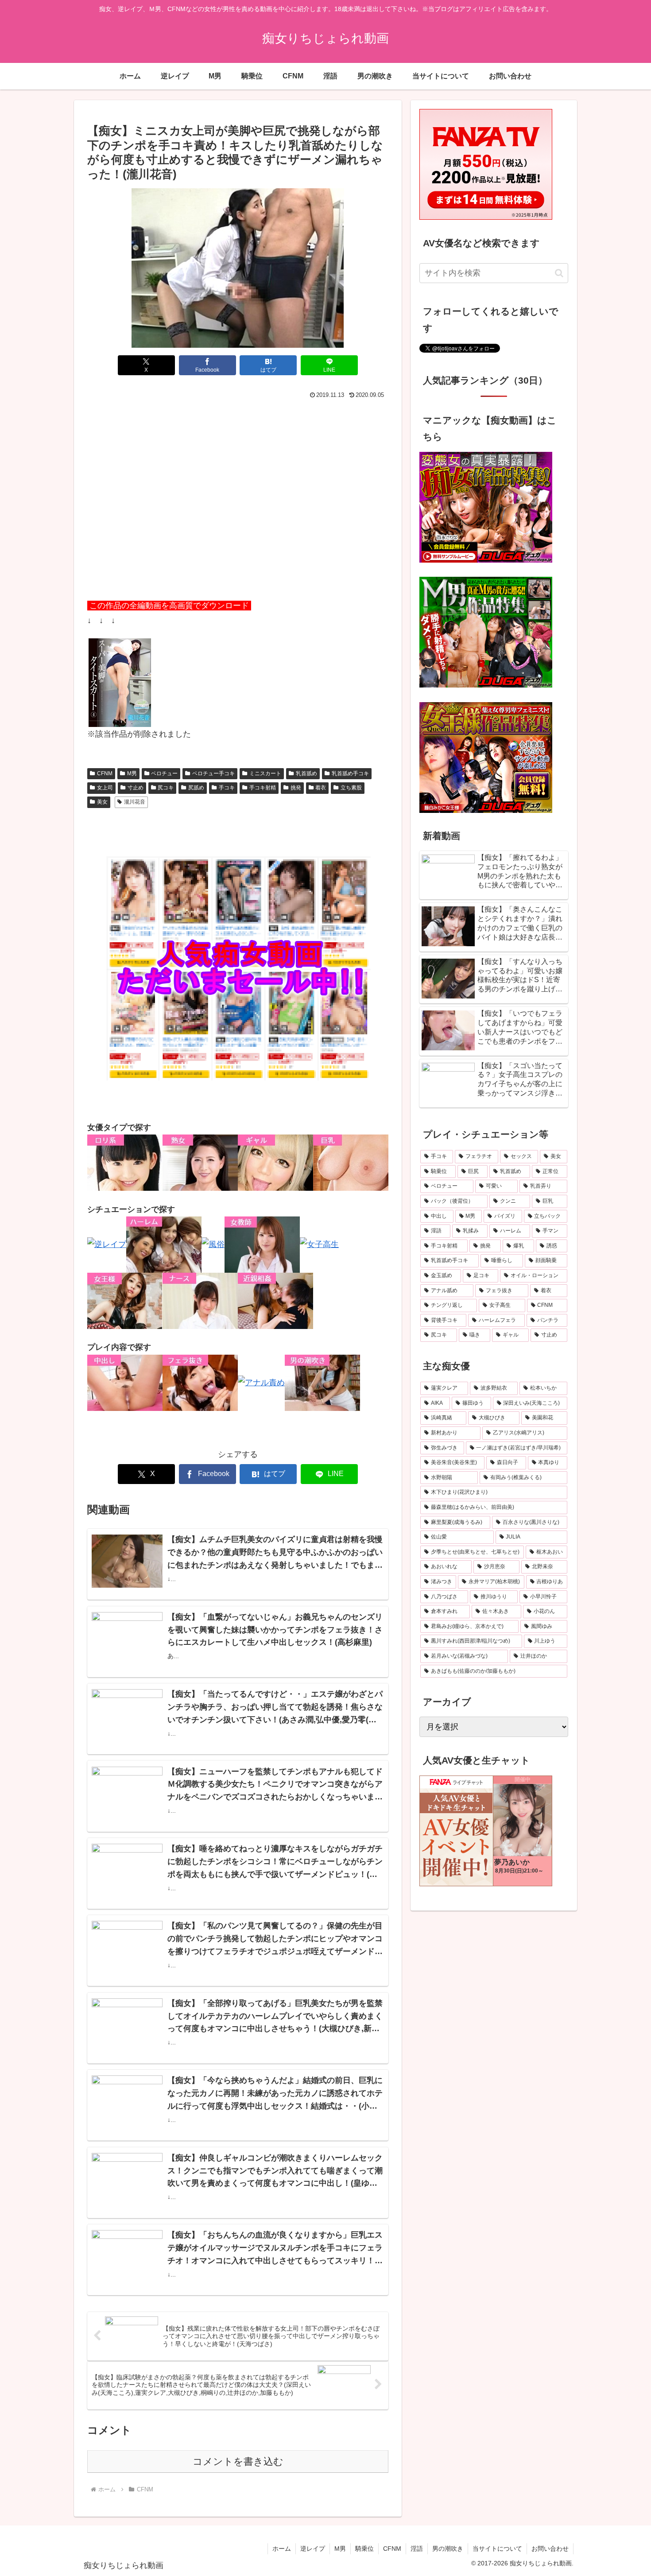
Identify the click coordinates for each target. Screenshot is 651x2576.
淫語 (417, 2549)
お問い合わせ (550, 2549)
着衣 (321, 788)
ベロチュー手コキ (213, 773)
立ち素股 (351, 788)
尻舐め (196, 788)
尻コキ (166, 788)
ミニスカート (265, 773)
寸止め (136, 788)
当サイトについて (497, 2549)
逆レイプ (313, 2549)
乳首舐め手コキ (350, 773)
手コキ (227, 788)
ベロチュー (164, 773)
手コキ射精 (263, 788)
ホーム (282, 2549)
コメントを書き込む (238, 2461)
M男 (132, 773)
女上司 (105, 788)
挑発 (296, 788)
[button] (559, 273)
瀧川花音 (135, 802)
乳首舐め (306, 773)
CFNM (105, 773)
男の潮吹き (448, 2549)
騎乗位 (364, 2549)
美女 (102, 802)
